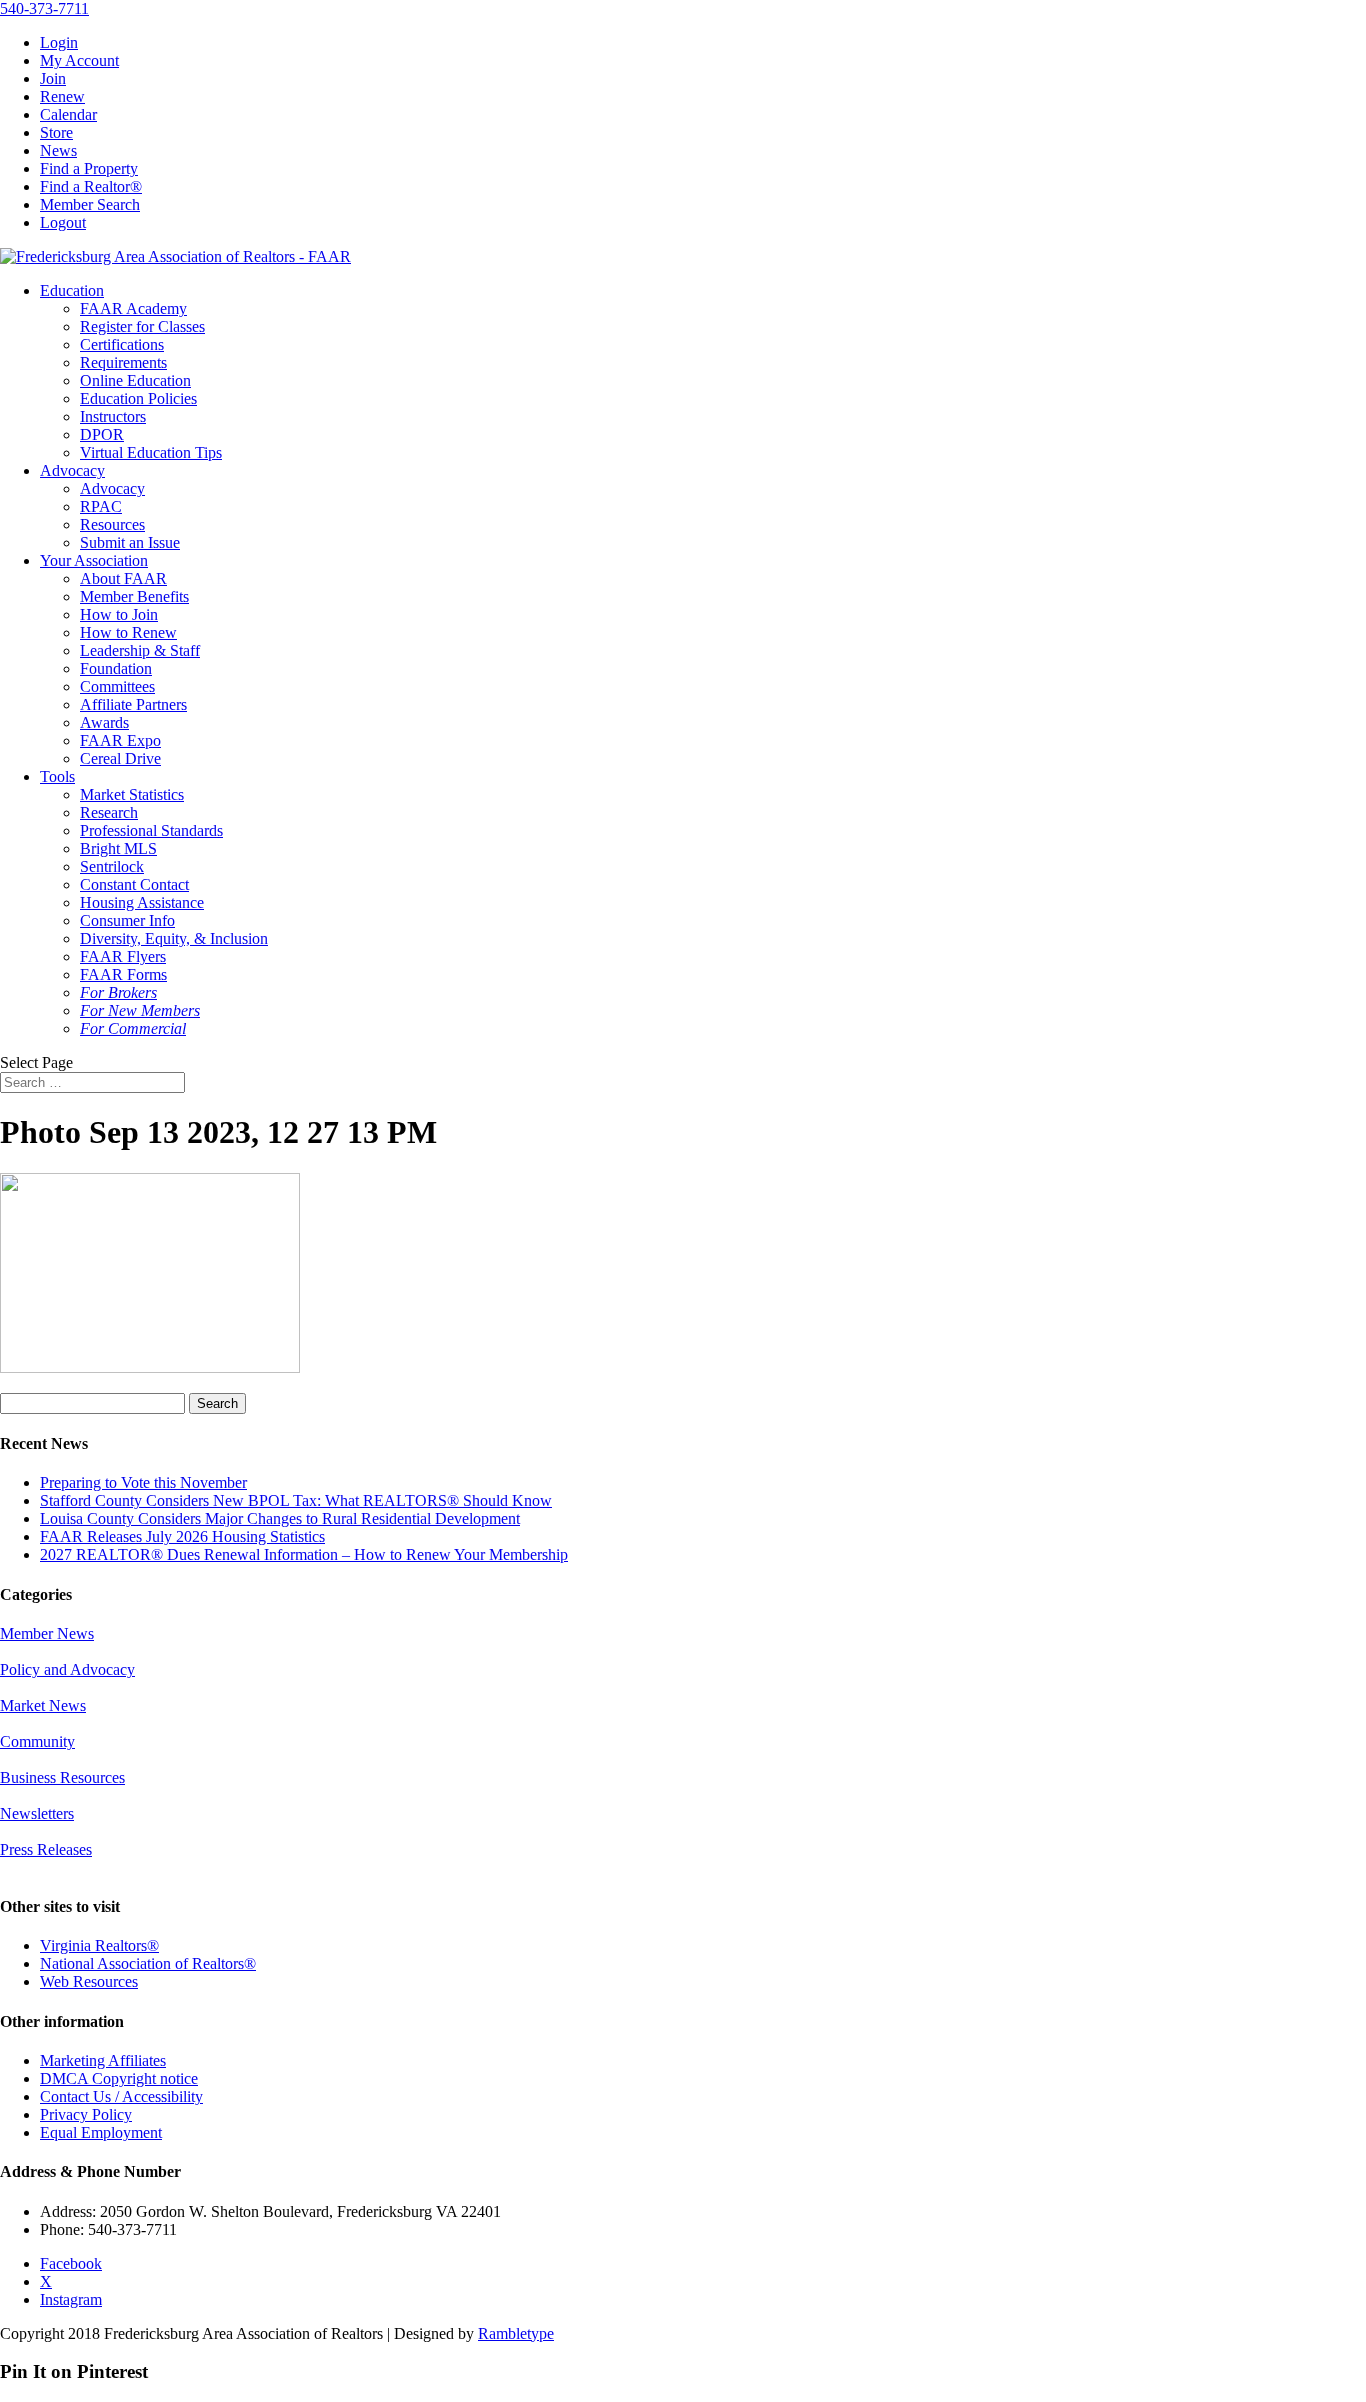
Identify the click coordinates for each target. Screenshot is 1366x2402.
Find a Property (89, 168)
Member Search (90, 204)
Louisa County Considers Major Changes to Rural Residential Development (280, 1518)
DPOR (102, 434)
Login (59, 42)
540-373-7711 (44, 8)
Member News (47, 1633)
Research (109, 812)
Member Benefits (134, 596)
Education (72, 290)
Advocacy (72, 470)
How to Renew (128, 632)
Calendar (68, 114)
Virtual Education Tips (151, 452)
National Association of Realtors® (148, 1963)
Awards (104, 722)
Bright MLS (118, 848)
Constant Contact (134, 884)
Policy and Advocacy (67, 1669)
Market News (43, 1705)
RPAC (101, 506)
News (58, 150)
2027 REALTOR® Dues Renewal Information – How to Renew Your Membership (304, 1554)
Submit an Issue (130, 542)
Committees (117, 686)
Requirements (123, 362)
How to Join (119, 614)
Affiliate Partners (133, 704)
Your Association (94, 560)
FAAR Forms (123, 974)
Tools (57, 776)
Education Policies (138, 398)
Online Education (135, 380)
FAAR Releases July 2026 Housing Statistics (182, 1536)
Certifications (122, 344)
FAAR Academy (133, 308)
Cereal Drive (120, 758)
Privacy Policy (86, 2114)
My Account (79, 60)
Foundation (116, 668)
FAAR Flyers (123, 956)
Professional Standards (151, 830)
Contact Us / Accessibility (121, 2096)
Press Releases (46, 1849)
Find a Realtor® (91, 186)
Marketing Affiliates (103, 2060)
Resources (112, 524)
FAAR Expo (120, 740)
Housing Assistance (142, 902)
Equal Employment (101, 2132)
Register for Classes (142, 326)
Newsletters (37, 1813)
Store (56, 132)
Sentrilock (112, 866)
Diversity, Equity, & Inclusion (174, 938)
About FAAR (123, 578)
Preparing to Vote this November (143, 1482)
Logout (63, 222)
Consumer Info (127, 920)
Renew (62, 96)
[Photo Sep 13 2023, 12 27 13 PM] (150, 1367)
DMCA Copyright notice (119, 2078)
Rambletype (516, 2333)
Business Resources (62, 1777)
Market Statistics (132, 794)
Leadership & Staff (140, 650)
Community (37, 1741)
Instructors (113, 416)
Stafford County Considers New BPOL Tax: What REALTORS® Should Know (296, 1500)
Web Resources (89, 1981)
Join (53, 78)
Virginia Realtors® (99, 1945)
